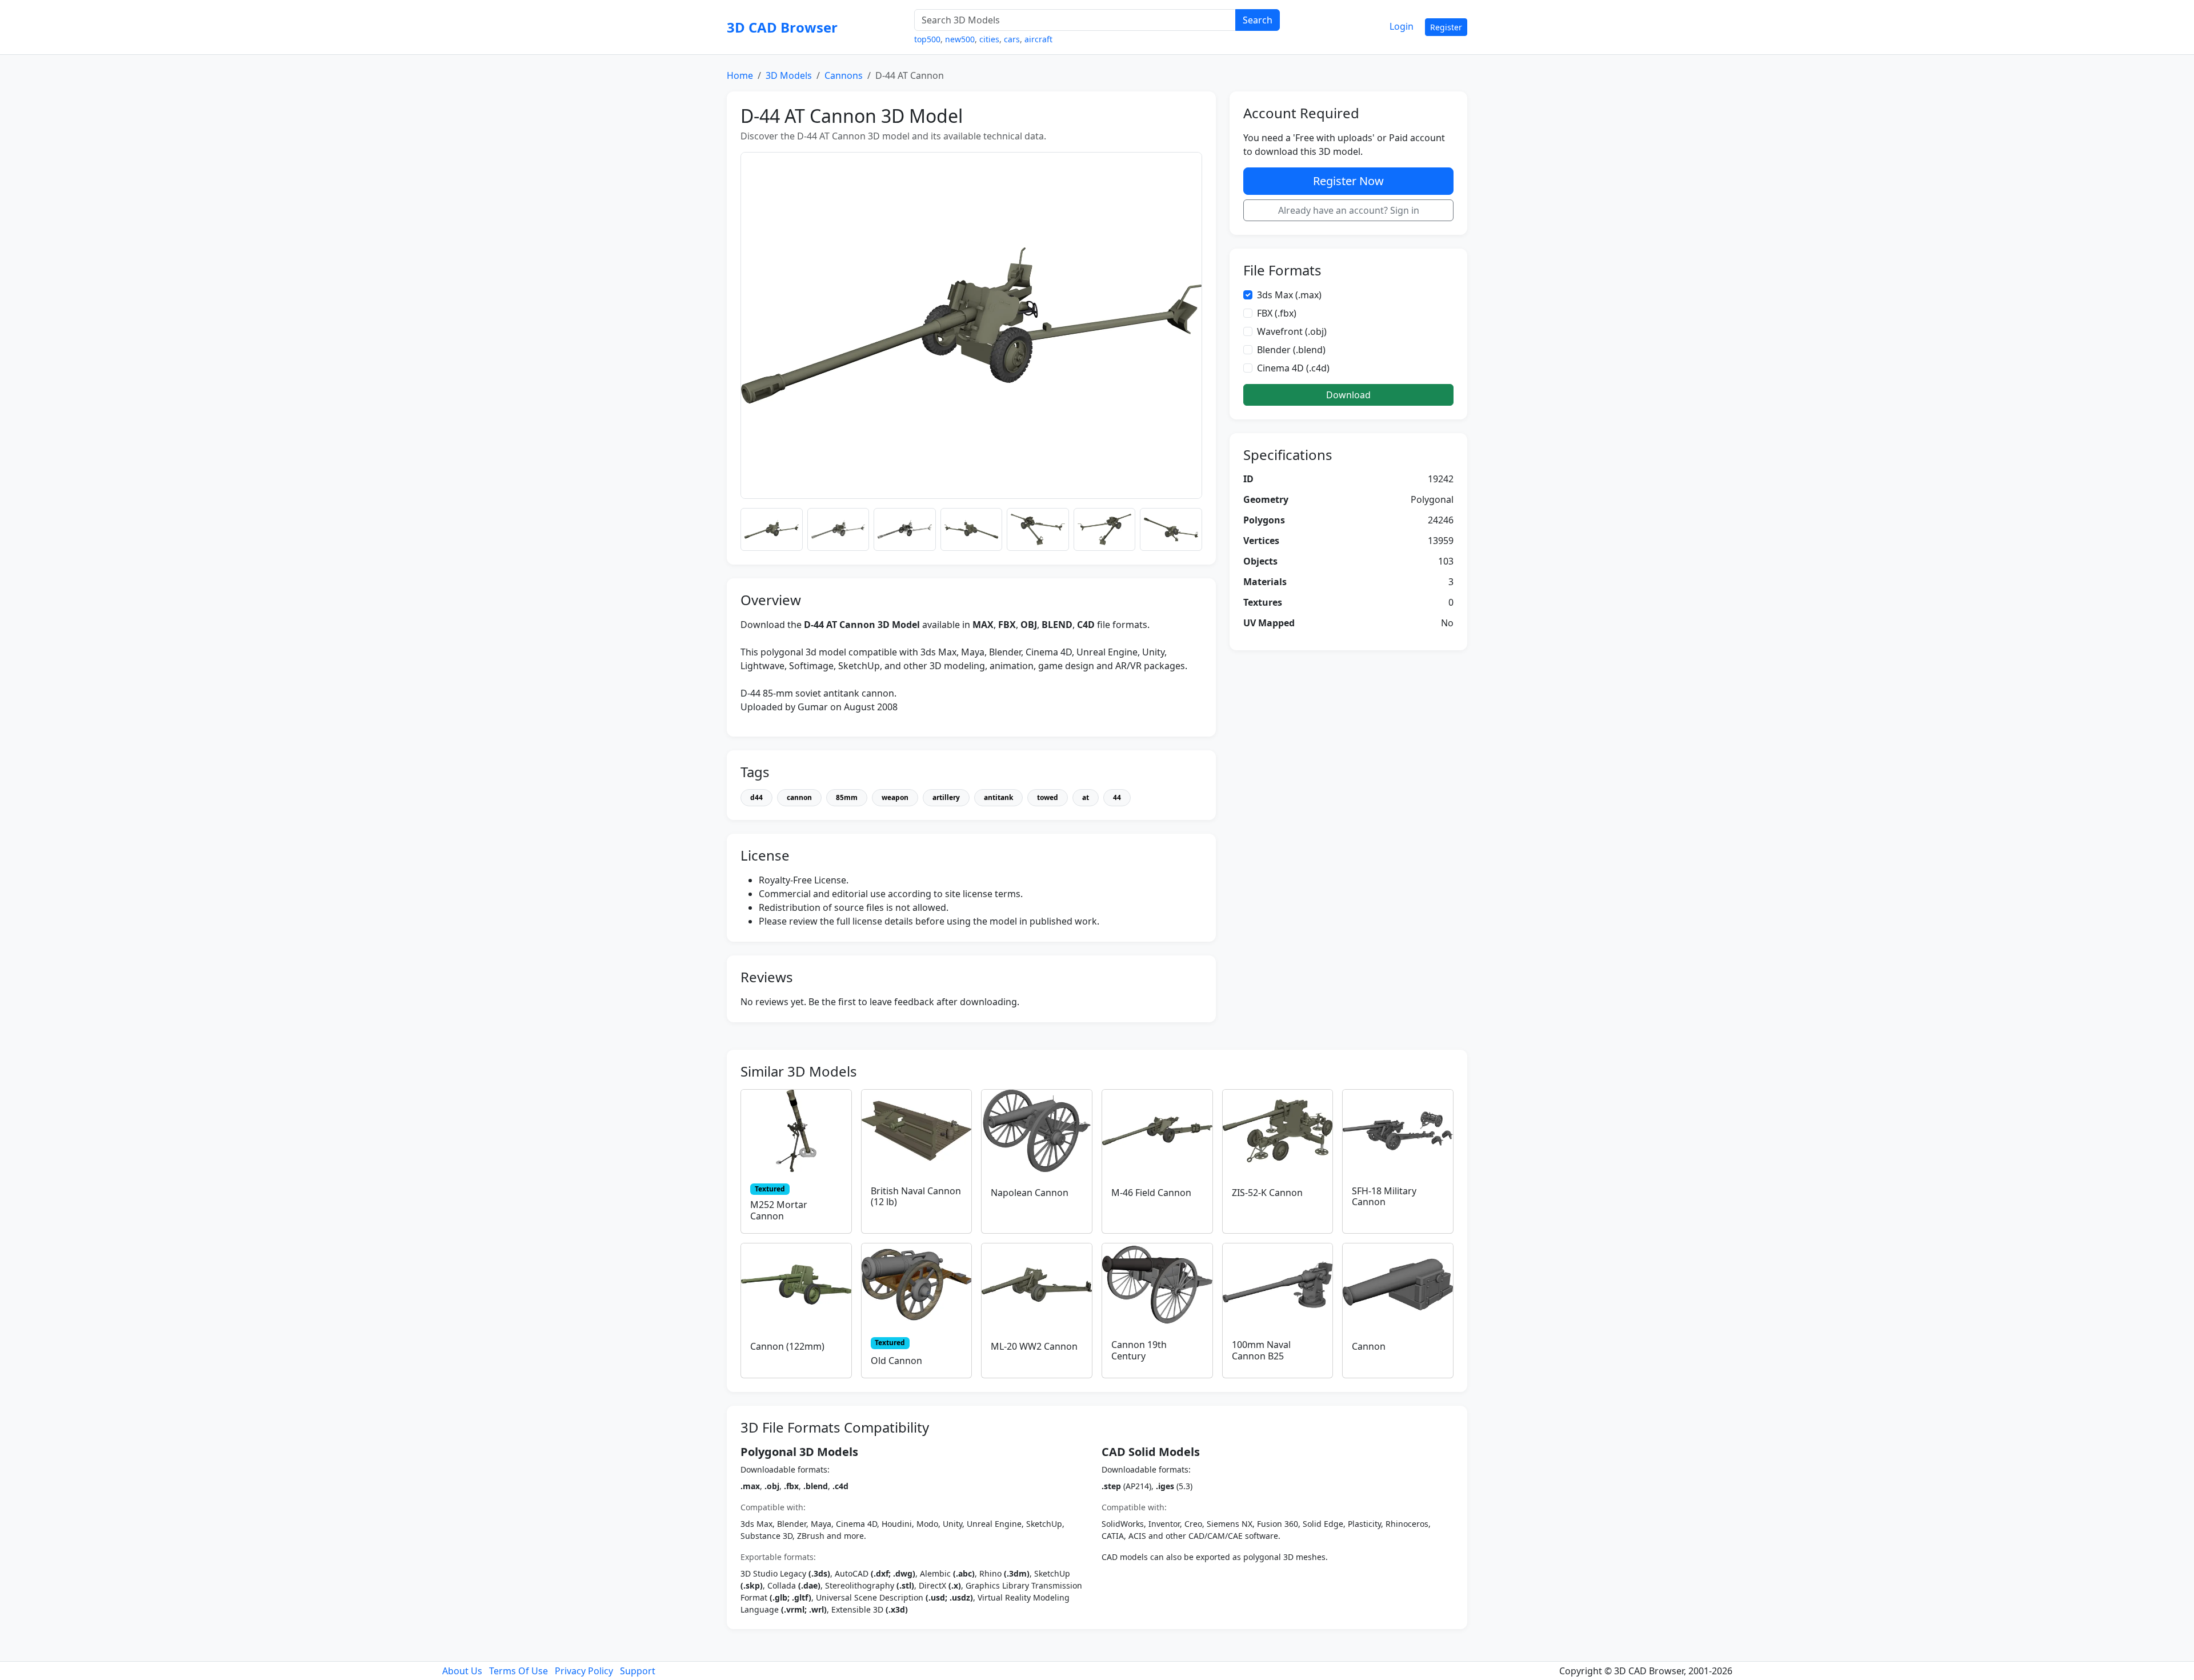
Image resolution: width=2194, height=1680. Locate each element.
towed (1048, 797)
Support (638, 1671)
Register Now (1348, 181)
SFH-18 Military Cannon (1384, 1196)
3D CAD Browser (782, 27)
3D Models (789, 75)
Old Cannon (896, 1361)
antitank (998, 797)
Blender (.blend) (1291, 350)
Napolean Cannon (1030, 1193)
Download (1348, 395)
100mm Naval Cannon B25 (1261, 1350)
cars (1012, 39)
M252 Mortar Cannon (779, 1210)
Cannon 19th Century (1139, 1350)
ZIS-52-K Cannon (1267, 1193)
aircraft (1038, 39)
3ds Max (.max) (1289, 295)
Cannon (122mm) (787, 1346)
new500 (960, 39)
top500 (927, 39)
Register (1446, 27)
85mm (847, 797)
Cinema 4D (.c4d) (1293, 368)
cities (989, 39)
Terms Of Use (519, 1671)
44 (1117, 797)
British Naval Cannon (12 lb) (916, 1196)
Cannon (1369, 1346)
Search (1258, 20)
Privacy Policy (584, 1671)
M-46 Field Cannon (1151, 1193)
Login (1402, 26)
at (1086, 797)
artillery (946, 797)
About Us (462, 1671)
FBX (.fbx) (1277, 313)
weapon (895, 797)
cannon (799, 797)
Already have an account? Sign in (1349, 210)
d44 (756, 797)
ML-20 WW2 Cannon (1034, 1346)
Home (740, 75)
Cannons (844, 75)
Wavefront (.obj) (1292, 331)
